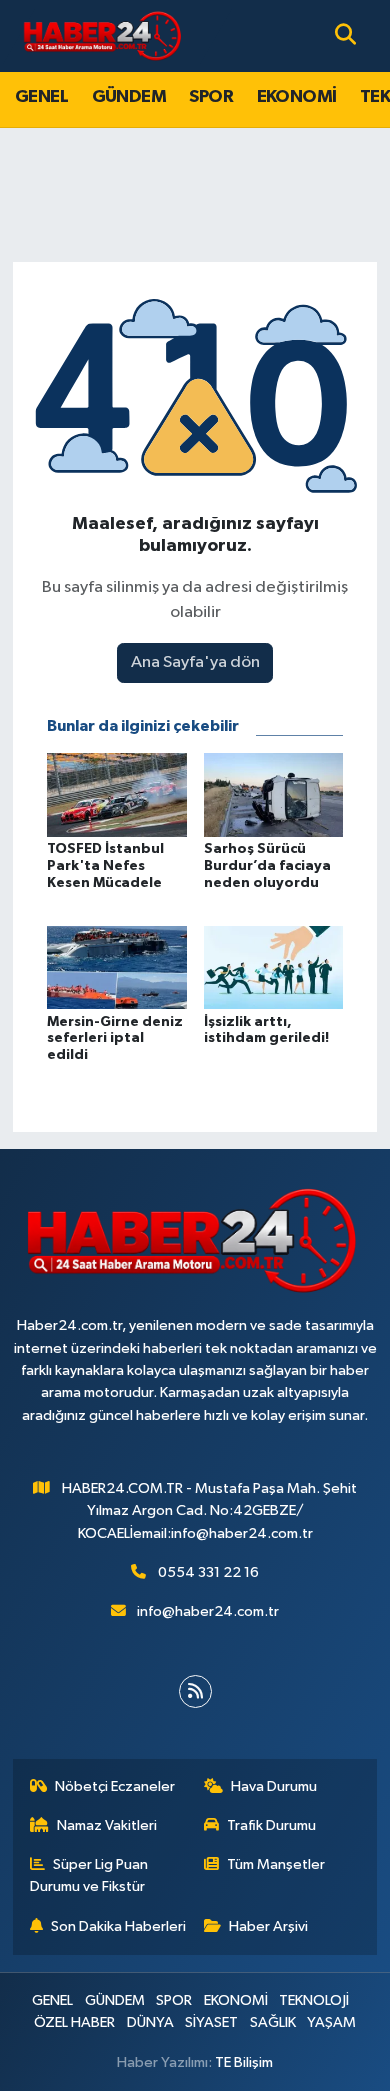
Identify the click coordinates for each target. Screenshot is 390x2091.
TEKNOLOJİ (314, 2000)
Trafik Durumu (271, 1825)
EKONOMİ (297, 97)
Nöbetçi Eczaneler (115, 1786)
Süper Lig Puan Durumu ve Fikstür (89, 1875)
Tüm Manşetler (276, 1864)
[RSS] (195, 1691)
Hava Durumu (274, 1786)
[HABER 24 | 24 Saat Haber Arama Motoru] (104, 35)
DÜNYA (150, 2022)
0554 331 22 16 (208, 1572)
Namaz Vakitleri (107, 1825)
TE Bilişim (244, 2062)
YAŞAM (331, 2022)
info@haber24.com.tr (208, 1611)
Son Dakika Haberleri (118, 1926)
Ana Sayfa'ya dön (195, 662)
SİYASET (211, 2022)
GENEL (41, 97)
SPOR (211, 97)
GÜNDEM (129, 97)
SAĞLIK (273, 2022)
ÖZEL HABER (74, 2022)
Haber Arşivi (268, 1926)
